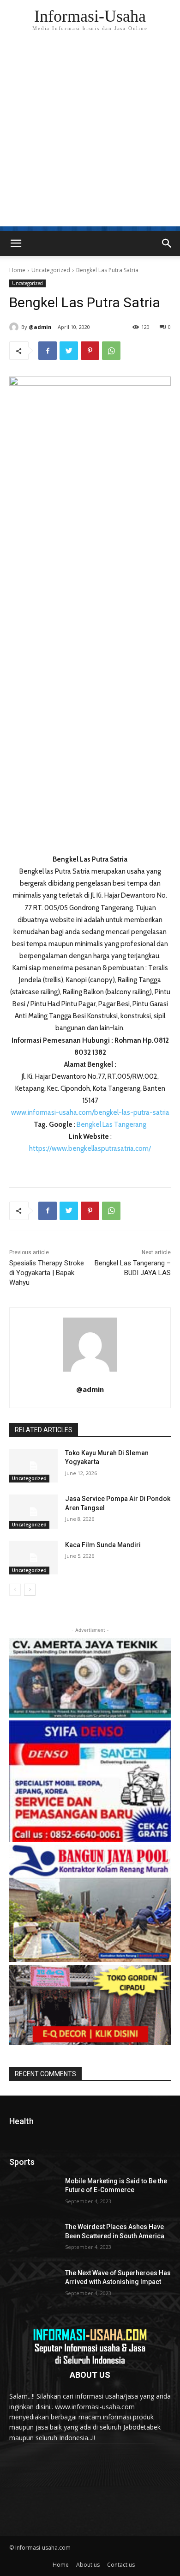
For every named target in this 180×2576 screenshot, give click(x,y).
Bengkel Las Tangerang (111, 1124)
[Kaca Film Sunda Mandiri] (33, 1558)
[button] (167, 243)
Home (17, 270)
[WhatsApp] (111, 351)
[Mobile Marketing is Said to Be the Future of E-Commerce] (33, 2194)
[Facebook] (48, 351)
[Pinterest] (90, 351)
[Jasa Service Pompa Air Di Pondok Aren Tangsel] (33, 1512)
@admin (40, 327)
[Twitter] (69, 351)
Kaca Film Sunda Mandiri (103, 1545)
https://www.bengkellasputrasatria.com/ (90, 1148)
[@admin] (15, 327)
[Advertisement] (90, 136)
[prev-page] (15, 1590)
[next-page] (30, 1590)
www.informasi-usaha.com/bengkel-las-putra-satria (90, 1112)
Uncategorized (51, 270)
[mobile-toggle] (16, 243)
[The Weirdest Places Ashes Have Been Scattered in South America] (33, 2240)
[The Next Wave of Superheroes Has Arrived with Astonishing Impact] (33, 2286)
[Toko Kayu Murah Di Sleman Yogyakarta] (33, 1466)
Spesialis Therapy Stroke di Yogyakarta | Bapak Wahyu (47, 1273)
